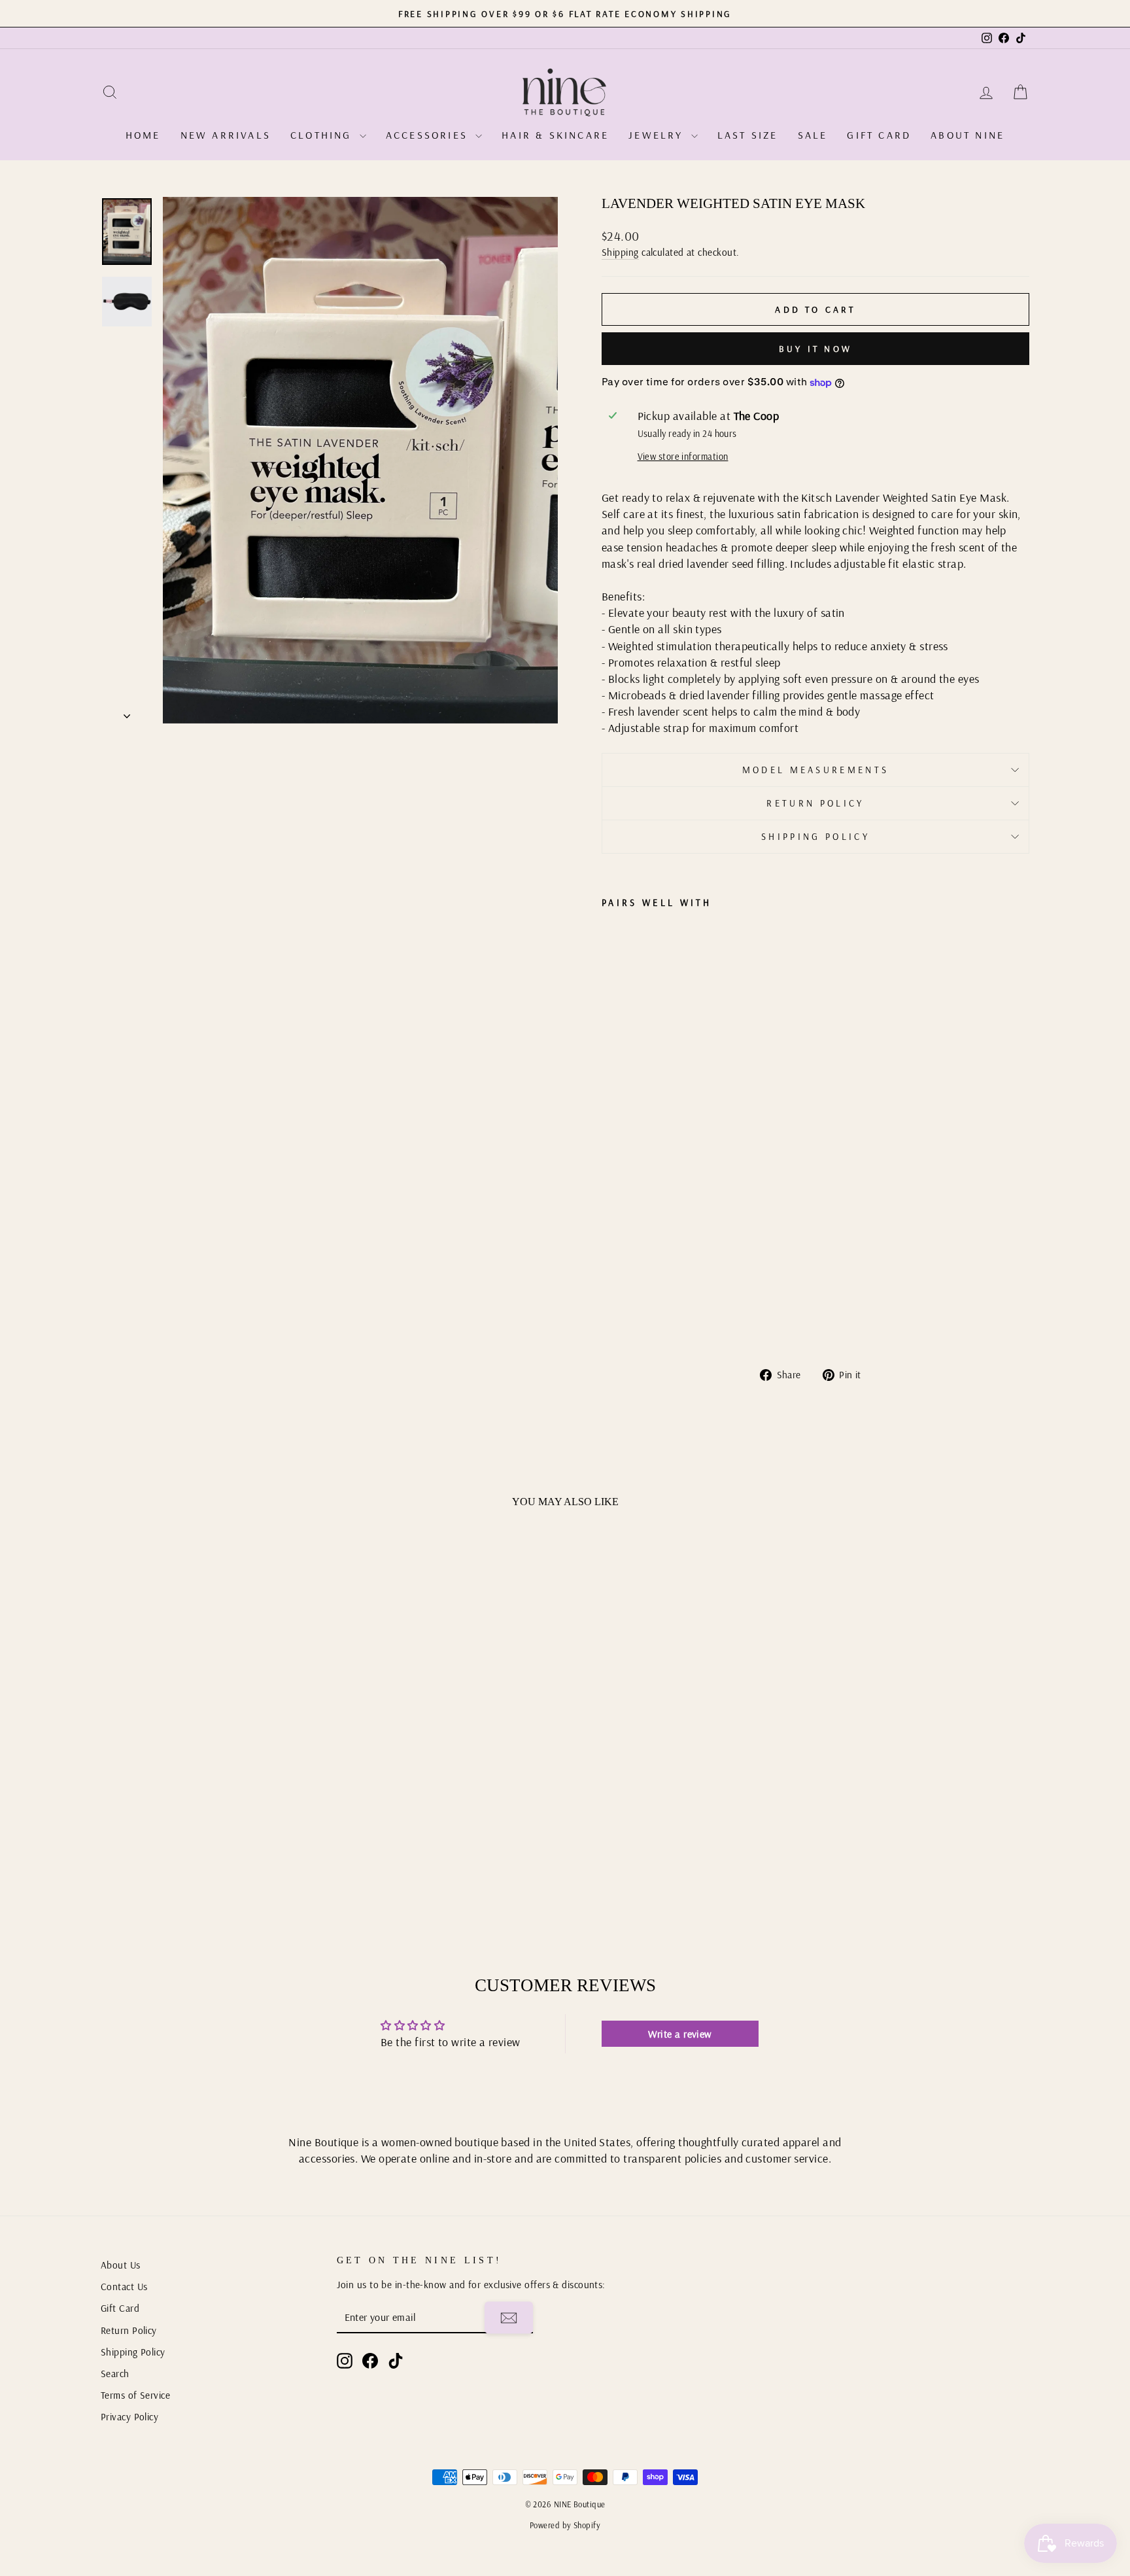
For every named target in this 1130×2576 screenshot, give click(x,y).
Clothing (323, 135)
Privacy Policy (129, 2417)
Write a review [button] (680, 2034)
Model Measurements (816, 770)
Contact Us (124, 2287)
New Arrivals (226, 135)
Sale (813, 135)
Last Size (748, 135)
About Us (121, 2265)
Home (143, 135)
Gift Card (879, 135)
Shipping (620, 252)
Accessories (429, 135)
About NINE (967, 135)
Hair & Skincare (555, 135)
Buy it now (815, 349)
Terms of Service (135, 2395)
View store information (683, 457)
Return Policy (815, 803)
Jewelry (658, 135)
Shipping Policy (815, 837)
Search (115, 2374)
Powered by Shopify (565, 2525)
